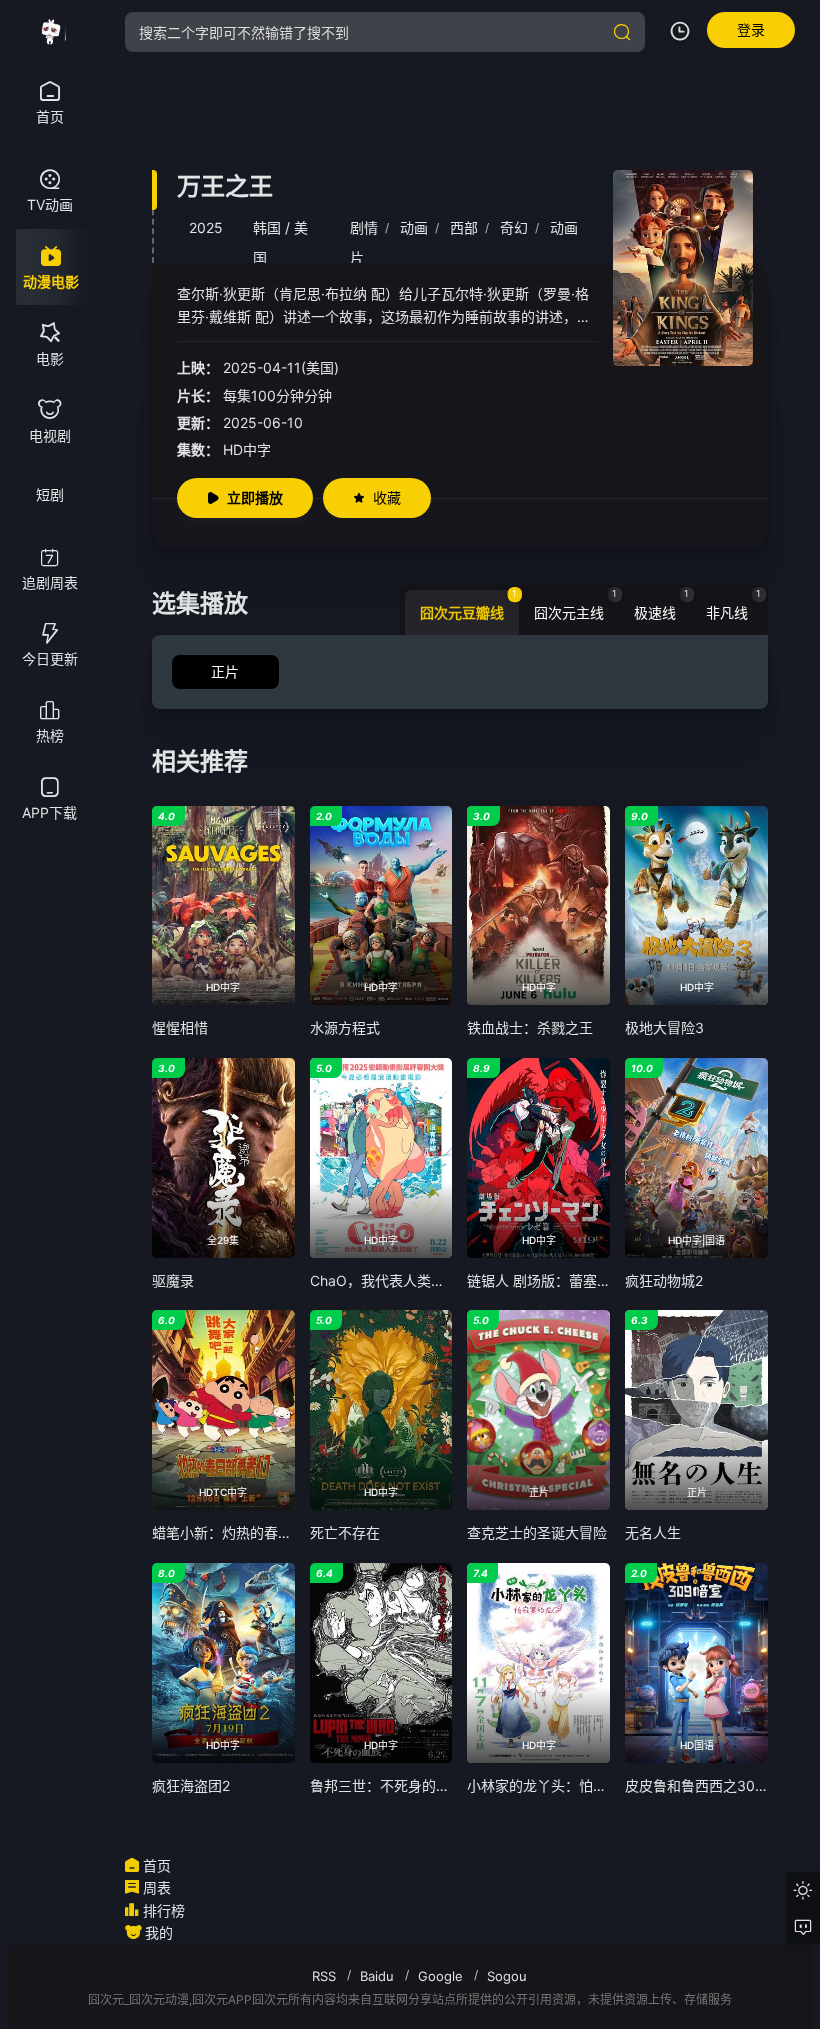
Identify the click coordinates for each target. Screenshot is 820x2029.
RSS (324, 1976)
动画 (414, 227)
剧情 (364, 227)
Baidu (377, 1976)
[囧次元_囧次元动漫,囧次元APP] (50, 32)
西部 (464, 227)
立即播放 (255, 497)
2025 (206, 227)
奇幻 (514, 227)
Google (440, 1976)
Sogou (507, 1976)
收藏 (387, 497)
